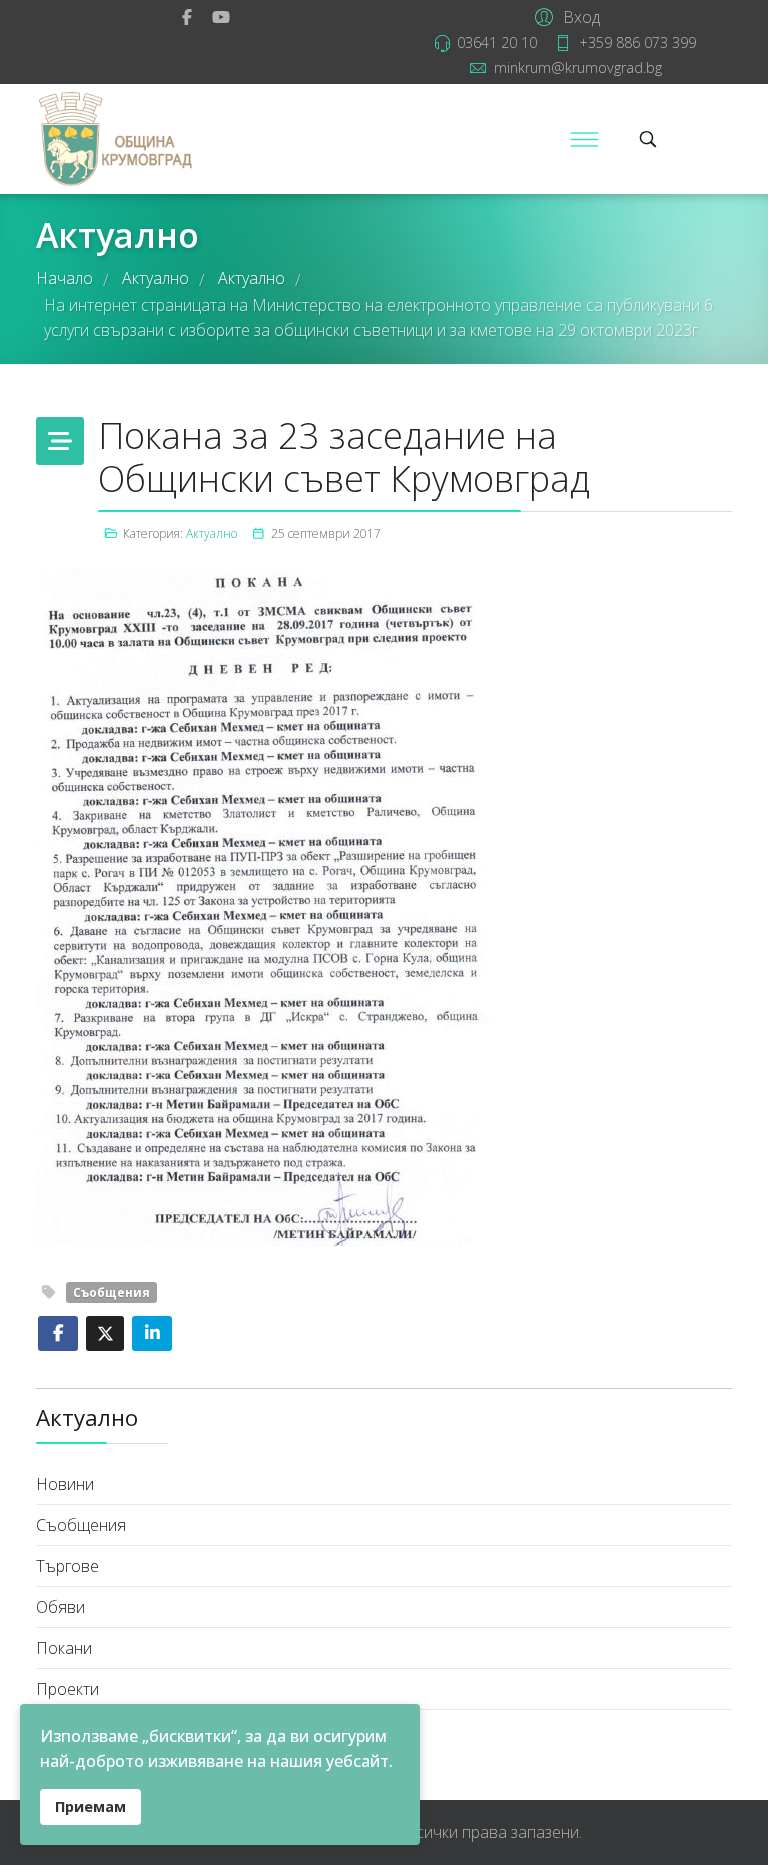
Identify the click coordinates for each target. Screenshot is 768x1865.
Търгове (67, 1566)
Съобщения (111, 1292)
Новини (65, 1484)
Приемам (90, 1806)
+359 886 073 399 (637, 42)
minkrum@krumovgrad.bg (578, 67)
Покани (64, 1648)
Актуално (211, 533)
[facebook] (187, 17)
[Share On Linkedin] (152, 1333)
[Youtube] (221, 17)
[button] (564, 16)
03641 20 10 (497, 42)
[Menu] (584, 139)
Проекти (67, 1689)
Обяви (60, 1607)
